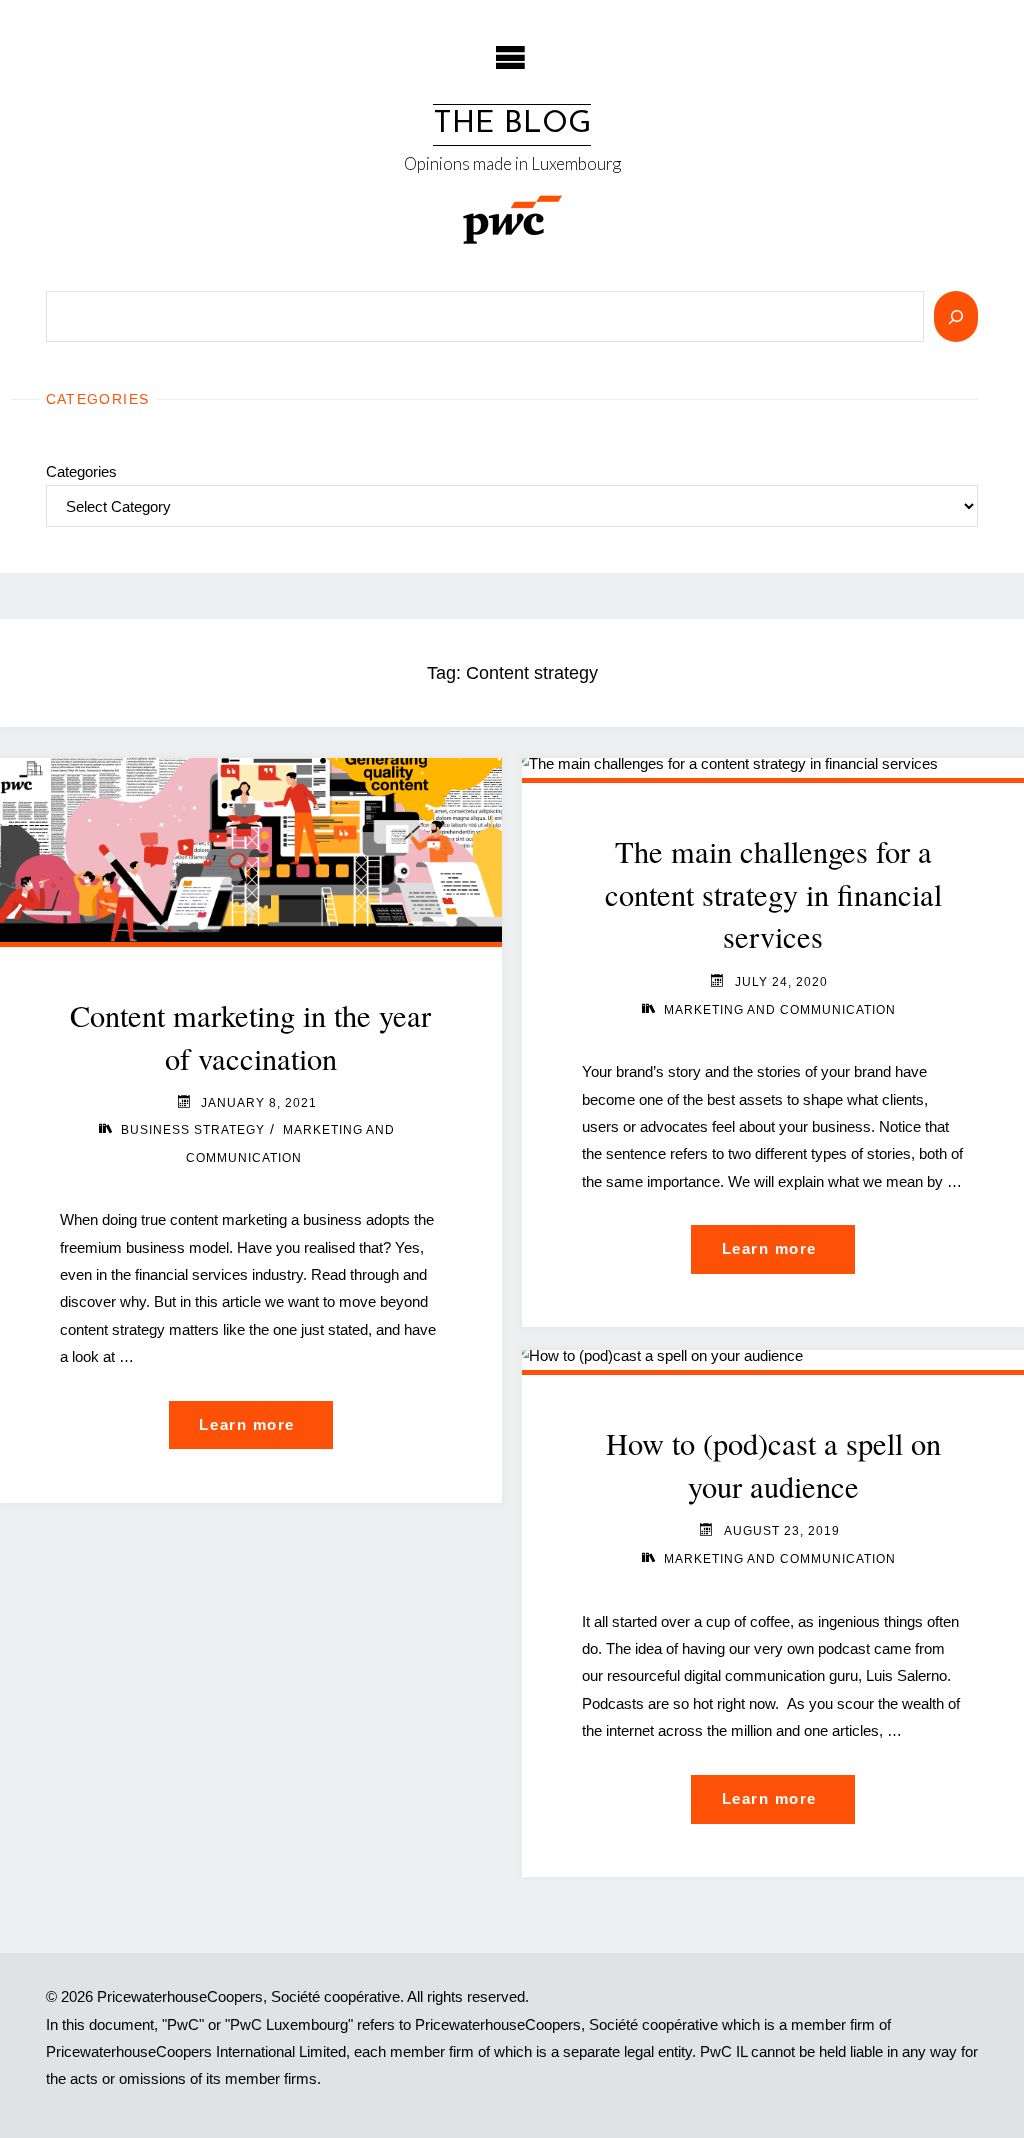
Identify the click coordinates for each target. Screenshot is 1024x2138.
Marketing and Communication (780, 1010)
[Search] (956, 316)
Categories (81, 471)
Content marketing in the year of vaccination (250, 1037)
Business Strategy (193, 1130)
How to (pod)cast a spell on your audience (773, 1465)
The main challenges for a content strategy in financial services (773, 894)
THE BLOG (512, 124)
